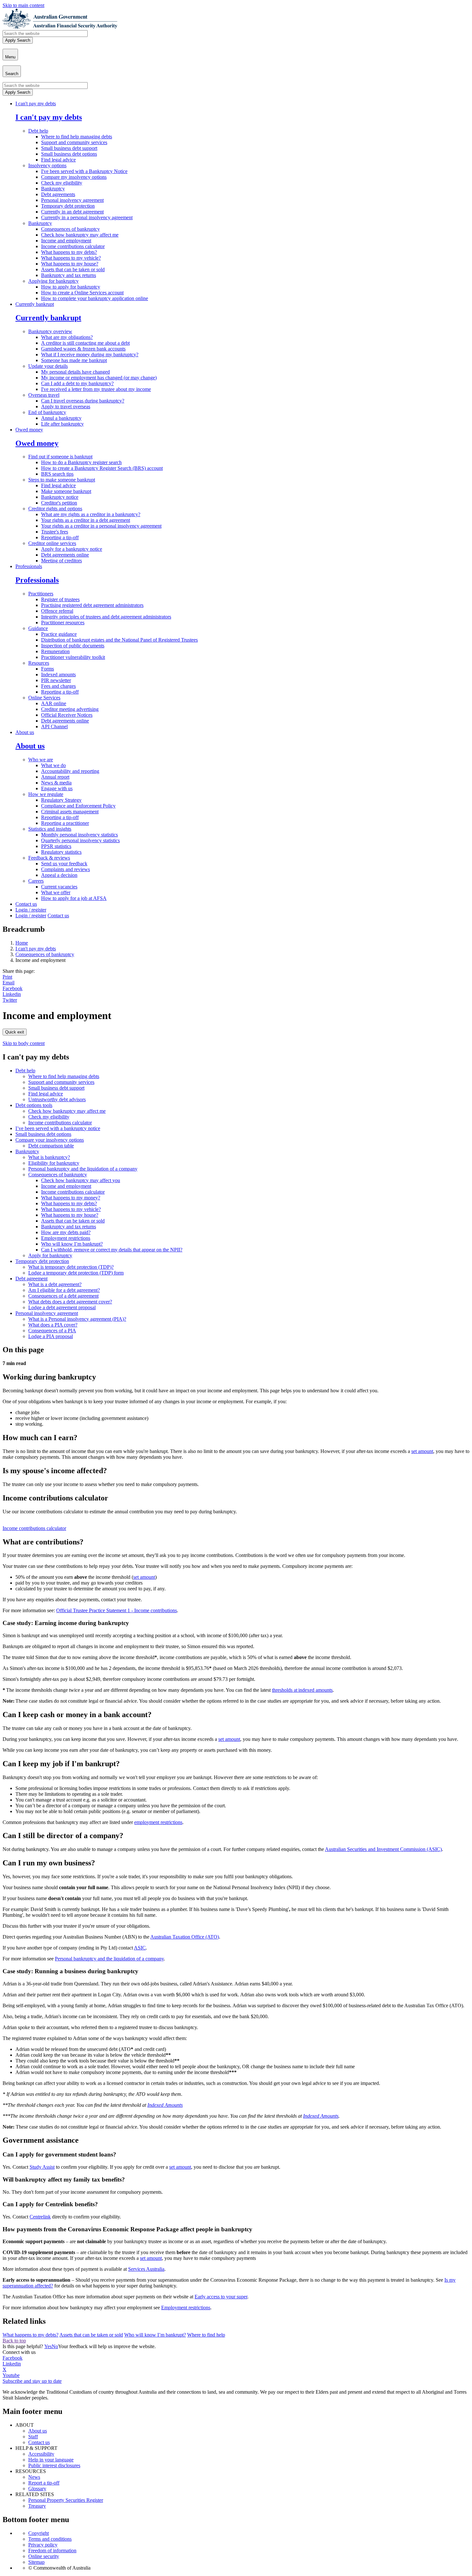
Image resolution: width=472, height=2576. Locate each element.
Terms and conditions (50, 2539)
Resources (39, 663)
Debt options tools (34, 1105)
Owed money (29, 430)
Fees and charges (58, 686)
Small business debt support (69, 148)
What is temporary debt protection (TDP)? (71, 1267)
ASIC (140, 1948)
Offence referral (57, 611)
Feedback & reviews (49, 858)
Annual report (55, 777)
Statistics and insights (50, 829)
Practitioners (41, 594)
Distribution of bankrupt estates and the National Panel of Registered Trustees (119, 640)
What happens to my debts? (69, 252)
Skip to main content (23, 5)
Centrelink (40, 2217)
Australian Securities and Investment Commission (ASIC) (383, 1849)
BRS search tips (57, 474)
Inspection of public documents (73, 646)
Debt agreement (31, 1279)
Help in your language (51, 2460)
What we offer (56, 892)
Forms (48, 669)
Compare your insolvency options (50, 1140)
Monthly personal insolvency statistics (79, 835)
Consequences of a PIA (52, 1331)
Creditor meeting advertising (70, 709)
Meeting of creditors (61, 561)
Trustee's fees (55, 532)
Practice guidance (59, 634)
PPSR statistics (56, 846)
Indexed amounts (58, 674)
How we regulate (46, 794)
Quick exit (15, 1032)
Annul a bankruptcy (61, 418)
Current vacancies (59, 887)
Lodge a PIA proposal (51, 1336)
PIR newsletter (56, 680)
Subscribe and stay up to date (32, 2381)
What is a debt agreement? (55, 1284)
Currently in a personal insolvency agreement (87, 217)
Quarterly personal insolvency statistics (80, 840)
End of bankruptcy (47, 412)
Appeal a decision (59, 875)
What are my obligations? (67, 337)
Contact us (26, 904)
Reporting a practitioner (65, 823)
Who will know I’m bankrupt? (72, 1244)
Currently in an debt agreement (72, 212)
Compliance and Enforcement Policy (78, 806)
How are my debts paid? (66, 1232)
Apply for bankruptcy (50, 1255)
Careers (36, 881)
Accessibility (41, 2454)
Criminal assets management (70, 812)
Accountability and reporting (70, 771)
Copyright (39, 2533)
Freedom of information (52, 2550)
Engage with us (57, 788)
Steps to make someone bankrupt (62, 480)
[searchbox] (45, 34)
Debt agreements (58, 194)
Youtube (11, 2375)
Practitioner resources (63, 622)
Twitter (10, 1000)
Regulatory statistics (61, 852)
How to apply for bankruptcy (71, 287)
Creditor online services (52, 543)
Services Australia (146, 2269)
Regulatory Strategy (61, 800)
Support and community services (74, 142)
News (34, 2477)
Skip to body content (24, 1043)
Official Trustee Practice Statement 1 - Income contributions (117, 1610)
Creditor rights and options (55, 509)
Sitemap (36, 2562)
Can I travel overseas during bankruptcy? (83, 401)
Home (22, 943)
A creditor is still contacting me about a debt (85, 343)
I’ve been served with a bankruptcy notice (58, 1128)
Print (7, 977)
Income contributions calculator (73, 246)
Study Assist (42, 2167)
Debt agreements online (65, 555)
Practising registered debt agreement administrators (92, 605)
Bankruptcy (53, 189)
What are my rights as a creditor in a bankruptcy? (91, 514)
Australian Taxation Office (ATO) (185, 1937)
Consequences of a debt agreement (63, 1296)
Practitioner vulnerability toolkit (73, 657)
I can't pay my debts (36, 104)
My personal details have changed (75, 372)
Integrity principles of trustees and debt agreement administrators (106, 617)
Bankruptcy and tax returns (69, 275)
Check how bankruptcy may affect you (81, 1180)
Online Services (44, 698)
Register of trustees (60, 599)
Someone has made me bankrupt (74, 360)
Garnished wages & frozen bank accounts (83, 349)
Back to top (14, 2341)
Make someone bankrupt (66, 491)
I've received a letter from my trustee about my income (96, 389)
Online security (44, 2556)
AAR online (54, 703)
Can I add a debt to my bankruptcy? (77, 383)
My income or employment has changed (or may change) (99, 378)
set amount (422, 1451)
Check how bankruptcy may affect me (80, 235)
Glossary (37, 2489)
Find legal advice (58, 160)
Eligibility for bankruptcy (54, 1163)
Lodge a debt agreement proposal (62, 1307)
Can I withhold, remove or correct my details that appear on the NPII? (112, 1250)
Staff (33, 2437)
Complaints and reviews (66, 869)
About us (25, 732)
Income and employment (66, 241)
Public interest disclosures (54, 2465)
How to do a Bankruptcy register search (81, 462)
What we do (53, 765)
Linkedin (12, 994)
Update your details (48, 366)
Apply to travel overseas (66, 406)
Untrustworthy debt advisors (57, 1099)
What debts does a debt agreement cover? (70, 1302)
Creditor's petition (59, 503)
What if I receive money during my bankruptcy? (90, 354)
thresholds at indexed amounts (302, 1690)
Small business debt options (69, 154)
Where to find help (206, 2335)
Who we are (41, 760)
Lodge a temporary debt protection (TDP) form (76, 1273)
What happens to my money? (71, 1198)
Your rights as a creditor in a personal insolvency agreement (101, 526)
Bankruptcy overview (50, 331)
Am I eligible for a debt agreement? (64, 1290)
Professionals (29, 566)
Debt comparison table (51, 1146)
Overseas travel (44, 395)
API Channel (54, 726)
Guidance (38, 628)
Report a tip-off (44, 2483)
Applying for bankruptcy (53, 281)
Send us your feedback (64, 864)
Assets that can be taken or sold (73, 269)
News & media (56, 783)
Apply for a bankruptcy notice (72, 549)
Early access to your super (221, 2297)
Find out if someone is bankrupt (60, 457)
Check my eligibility (62, 183)
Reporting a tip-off (60, 537)
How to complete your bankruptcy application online (95, 298)
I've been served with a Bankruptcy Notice (84, 171)
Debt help (38, 131)
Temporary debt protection (68, 206)
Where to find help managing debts (77, 137)
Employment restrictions (66, 1238)
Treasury (37, 2506)
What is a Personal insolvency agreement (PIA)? (77, 1319)
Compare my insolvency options (74, 177)
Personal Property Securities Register (66, 2500)
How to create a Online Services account (82, 293)
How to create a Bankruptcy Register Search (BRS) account (102, 468)
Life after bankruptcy (62, 424)
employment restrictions (158, 1822)
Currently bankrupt (35, 304)
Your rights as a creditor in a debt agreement (86, 520)
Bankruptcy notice (60, 497)
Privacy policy (43, 2545)
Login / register (31, 910)
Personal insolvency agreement (72, 200)
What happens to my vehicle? (71, 258)
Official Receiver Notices (67, 715)
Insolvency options (47, 165)
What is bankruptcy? (49, 1157)
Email (9, 983)
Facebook (13, 988)
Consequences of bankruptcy (70, 229)
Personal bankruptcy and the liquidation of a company (83, 1169)
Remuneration (55, 651)
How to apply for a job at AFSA (74, 898)
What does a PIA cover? (53, 1325)
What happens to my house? (70, 264)
